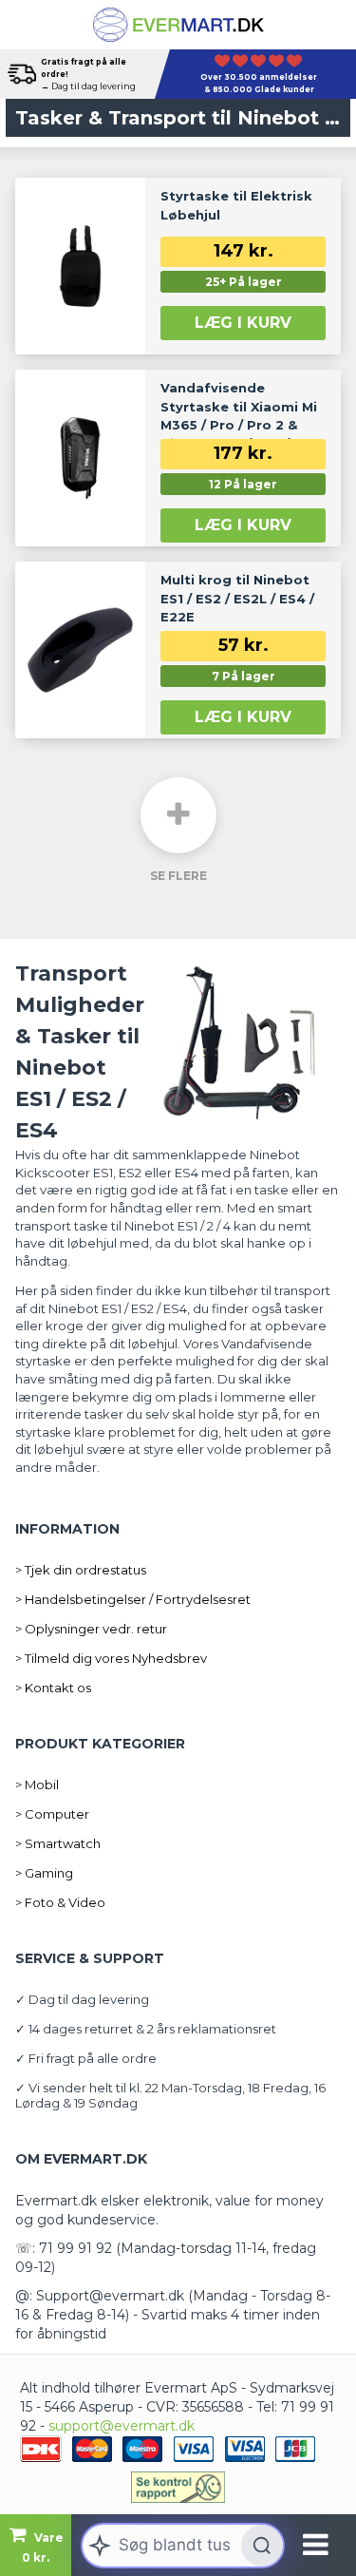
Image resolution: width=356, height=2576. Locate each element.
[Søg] (262, 2546)
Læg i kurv (243, 323)
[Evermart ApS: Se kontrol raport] (178, 2487)
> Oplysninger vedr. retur (91, 1629)
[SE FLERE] (178, 815)
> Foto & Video (60, 1902)
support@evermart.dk (122, 2426)
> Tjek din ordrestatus (81, 1570)
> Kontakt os (53, 1688)
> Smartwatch (58, 1843)
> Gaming (44, 1873)
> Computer (52, 1814)
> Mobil (37, 1784)
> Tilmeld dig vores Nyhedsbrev (111, 1658)
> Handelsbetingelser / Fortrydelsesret (133, 1599)
